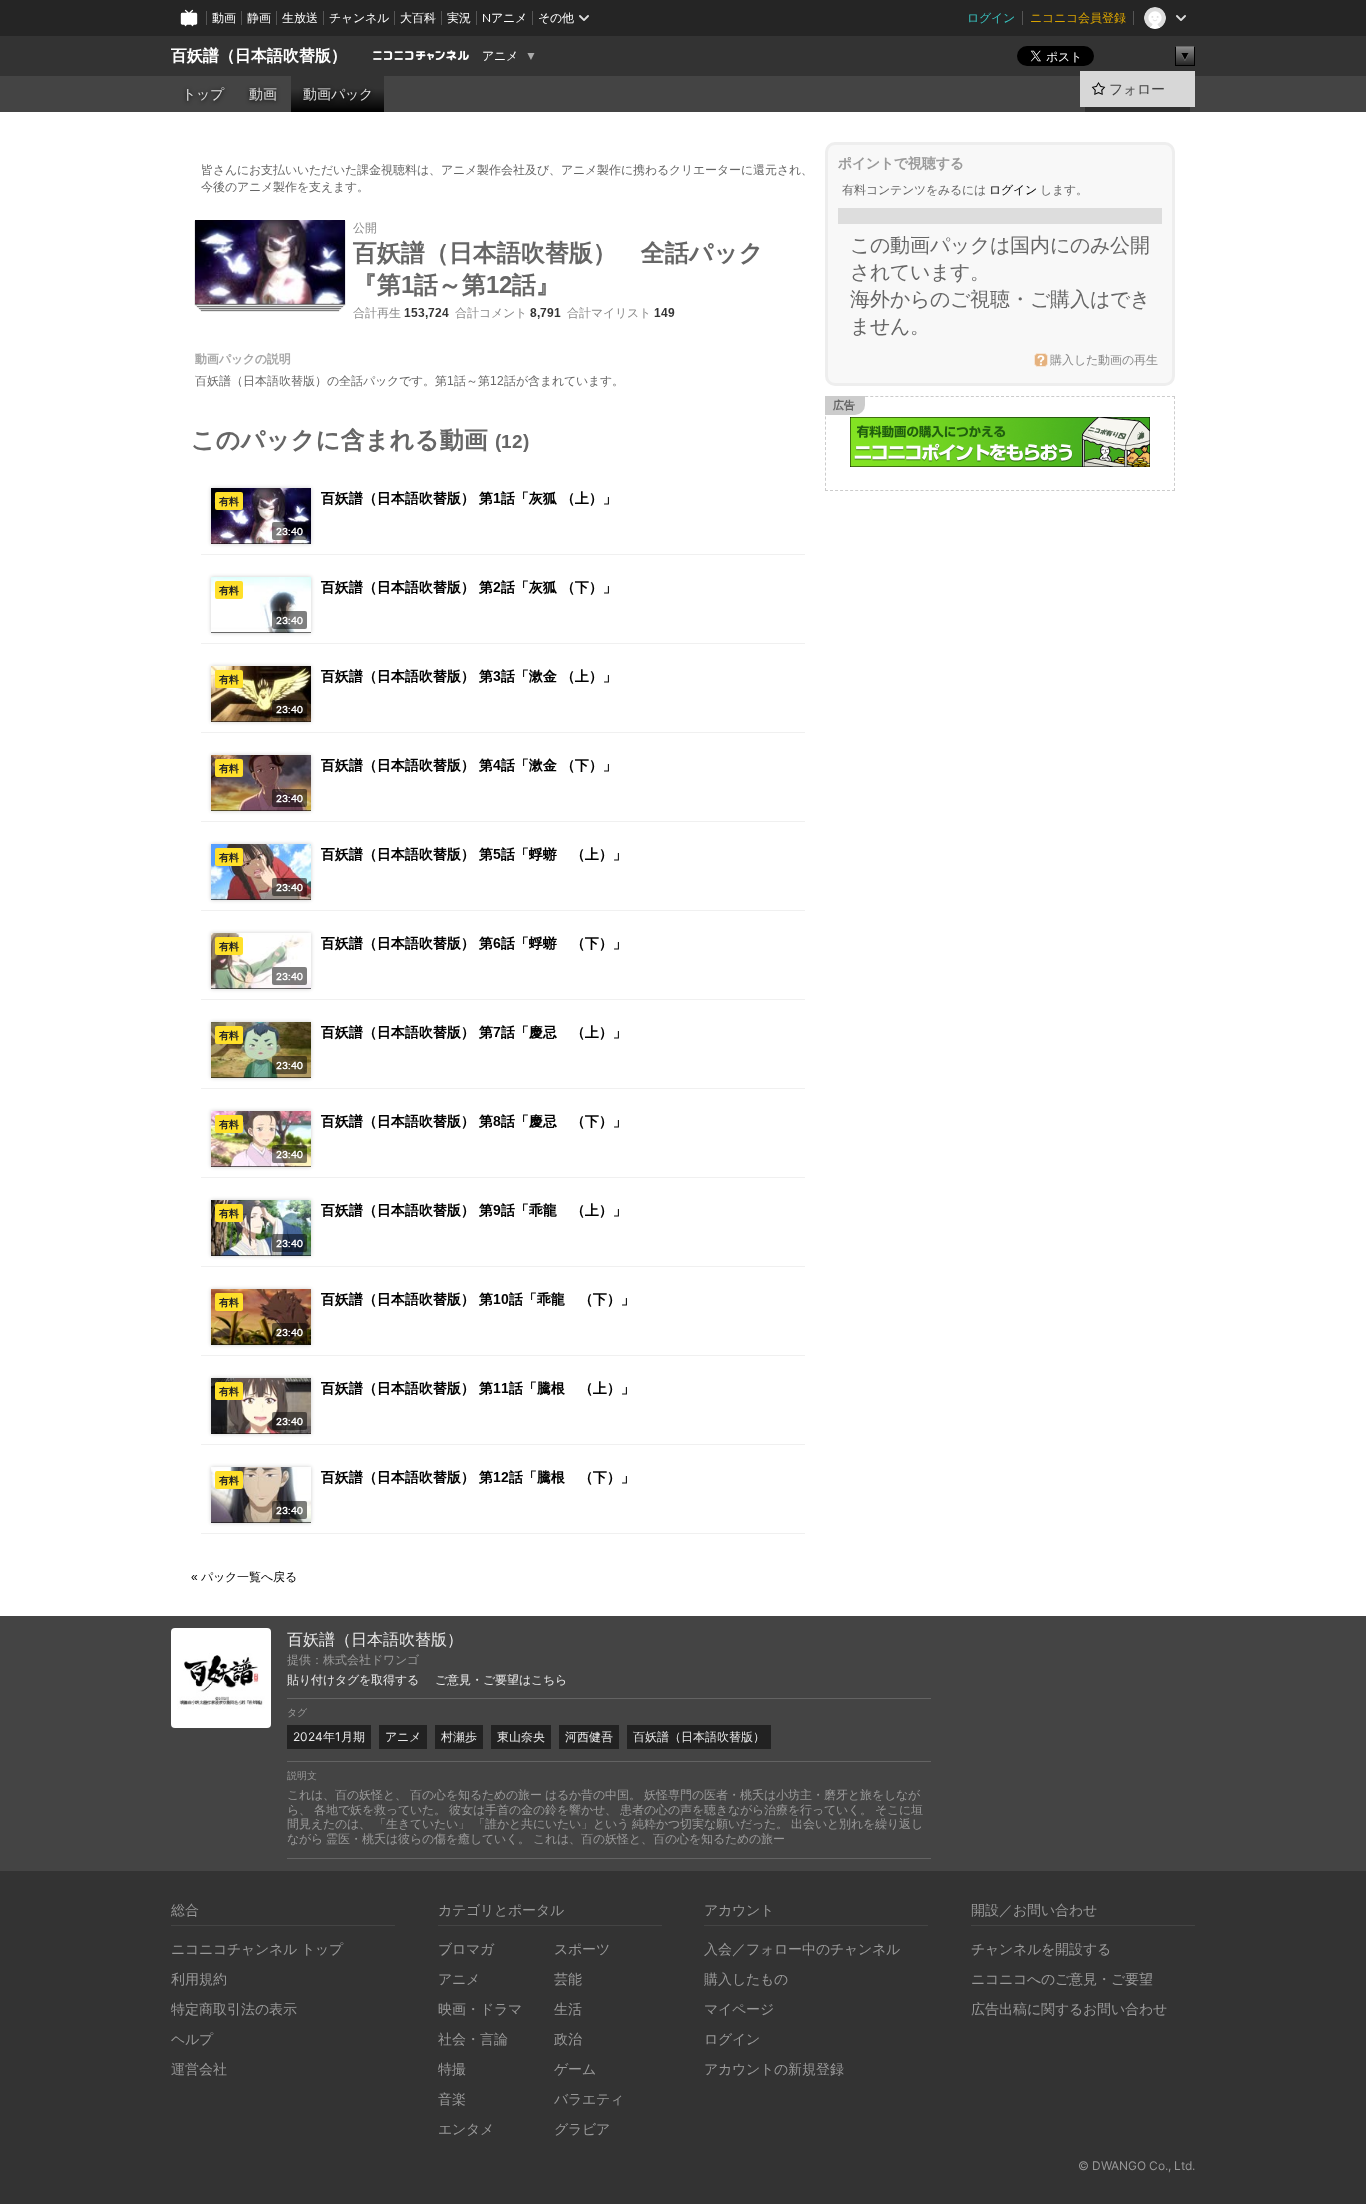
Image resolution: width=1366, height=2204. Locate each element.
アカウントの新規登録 (774, 2068)
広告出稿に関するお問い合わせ (1069, 2008)
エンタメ (466, 2128)
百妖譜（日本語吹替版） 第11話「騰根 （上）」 (478, 1388)
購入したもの (746, 1978)
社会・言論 (473, 2038)
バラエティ (589, 2098)
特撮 (452, 2068)
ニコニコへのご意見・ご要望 (1062, 1978)
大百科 (418, 17)
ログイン (991, 17)
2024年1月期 (329, 1736)
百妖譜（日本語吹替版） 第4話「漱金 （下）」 (469, 765)
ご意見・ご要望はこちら (501, 1680)
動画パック (338, 94)
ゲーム (575, 2068)
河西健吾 (589, 1736)
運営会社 (199, 2068)
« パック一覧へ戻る (244, 1577)
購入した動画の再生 (1104, 360)
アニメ (500, 56)
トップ (203, 94)
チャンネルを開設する (1041, 1948)
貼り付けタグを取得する (353, 1680)
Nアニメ (504, 17)
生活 (568, 2008)
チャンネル (359, 17)
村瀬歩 (459, 1736)
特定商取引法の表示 (234, 2008)
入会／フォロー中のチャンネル (802, 1948)
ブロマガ (466, 1948)
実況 (459, 17)
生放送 (300, 17)
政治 (568, 2038)
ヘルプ (192, 2038)
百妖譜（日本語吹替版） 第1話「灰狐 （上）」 (469, 498)
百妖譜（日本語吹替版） (259, 55)
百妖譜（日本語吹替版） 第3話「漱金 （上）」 (469, 676)
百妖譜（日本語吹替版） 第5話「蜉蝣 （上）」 (474, 854)
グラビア (582, 2128)
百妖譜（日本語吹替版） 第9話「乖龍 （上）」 (474, 1210)
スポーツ (582, 1948)
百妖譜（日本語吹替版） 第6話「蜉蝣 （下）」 (474, 943)
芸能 (568, 1978)
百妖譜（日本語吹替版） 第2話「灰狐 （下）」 (469, 587)
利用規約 (199, 1978)
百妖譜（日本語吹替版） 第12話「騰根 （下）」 (478, 1477)
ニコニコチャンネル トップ (257, 1948)
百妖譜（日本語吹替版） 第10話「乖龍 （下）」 (478, 1299)
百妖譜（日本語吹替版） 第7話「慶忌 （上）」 (474, 1032)
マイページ (739, 2008)
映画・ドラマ (480, 2008)
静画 (259, 17)
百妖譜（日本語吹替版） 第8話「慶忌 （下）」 (474, 1121)
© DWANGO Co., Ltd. (1136, 2165)
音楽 (452, 2098)
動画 (224, 17)
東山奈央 (521, 1736)
